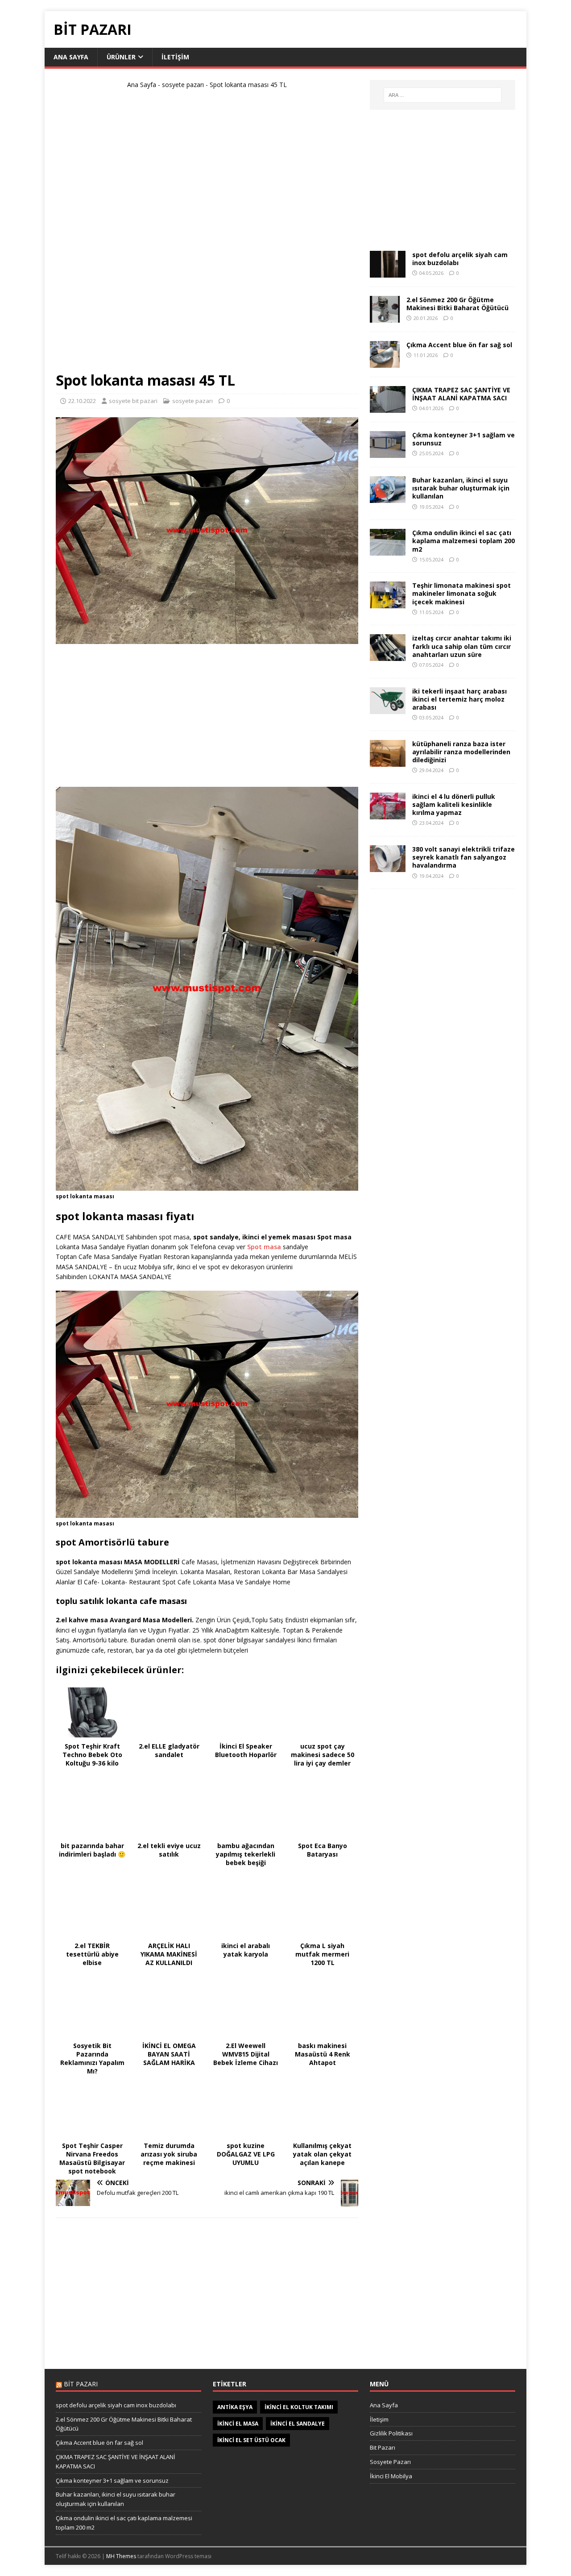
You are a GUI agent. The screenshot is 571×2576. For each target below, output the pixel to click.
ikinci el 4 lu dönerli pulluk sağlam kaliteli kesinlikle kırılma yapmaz (454, 804)
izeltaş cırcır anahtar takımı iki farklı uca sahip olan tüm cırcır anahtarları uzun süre (462, 646)
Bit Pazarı (383, 2447)
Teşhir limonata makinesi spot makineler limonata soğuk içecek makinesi (461, 593)
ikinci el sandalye (298, 2424)
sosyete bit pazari (133, 401)
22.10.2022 (82, 401)
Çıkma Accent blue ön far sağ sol (459, 345)
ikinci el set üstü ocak (251, 2440)
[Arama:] (443, 95)
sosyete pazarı (183, 85)
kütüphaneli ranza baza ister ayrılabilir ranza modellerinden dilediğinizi (461, 752)
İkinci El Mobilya (391, 2476)
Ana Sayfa (142, 85)
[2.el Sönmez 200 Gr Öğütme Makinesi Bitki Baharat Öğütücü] (385, 318)
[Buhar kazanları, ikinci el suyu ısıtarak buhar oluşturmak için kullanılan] (388, 498)
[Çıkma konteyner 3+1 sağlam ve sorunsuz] (388, 453)
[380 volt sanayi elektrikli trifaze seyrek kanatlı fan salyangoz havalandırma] (388, 867)
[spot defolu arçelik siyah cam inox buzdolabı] (388, 272)
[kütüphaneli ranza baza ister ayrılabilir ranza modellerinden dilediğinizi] (388, 761)
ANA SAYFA (71, 57)
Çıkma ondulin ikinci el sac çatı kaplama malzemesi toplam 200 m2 (463, 541)
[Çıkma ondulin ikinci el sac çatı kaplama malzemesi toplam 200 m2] (388, 551)
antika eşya (235, 2407)
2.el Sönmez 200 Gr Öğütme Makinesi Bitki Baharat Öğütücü (457, 304)
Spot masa (264, 1247)
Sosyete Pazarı (390, 2462)
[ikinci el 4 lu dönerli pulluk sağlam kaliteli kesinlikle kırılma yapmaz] (388, 814)
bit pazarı (81, 2384)
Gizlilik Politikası (391, 2433)
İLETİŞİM (175, 57)
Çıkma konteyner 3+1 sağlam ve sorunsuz (463, 439)
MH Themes (121, 2556)
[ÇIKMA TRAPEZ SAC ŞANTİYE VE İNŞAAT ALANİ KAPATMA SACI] (388, 408)
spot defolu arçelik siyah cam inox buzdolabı (460, 259)
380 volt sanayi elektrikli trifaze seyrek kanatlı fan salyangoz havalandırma (463, 857)
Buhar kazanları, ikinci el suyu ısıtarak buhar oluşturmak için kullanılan (461, 488)
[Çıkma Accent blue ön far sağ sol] (385, 363)
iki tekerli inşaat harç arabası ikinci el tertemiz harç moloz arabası (459, 699)
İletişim (379, 2419)
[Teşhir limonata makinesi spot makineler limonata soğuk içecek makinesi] (388, 603)
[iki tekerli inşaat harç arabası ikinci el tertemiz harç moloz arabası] (388, 708)
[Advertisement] (207, 234)
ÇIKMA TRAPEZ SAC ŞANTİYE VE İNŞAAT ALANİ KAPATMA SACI (461, 394)
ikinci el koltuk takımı (299, 2407)
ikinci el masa (238, 2424)
